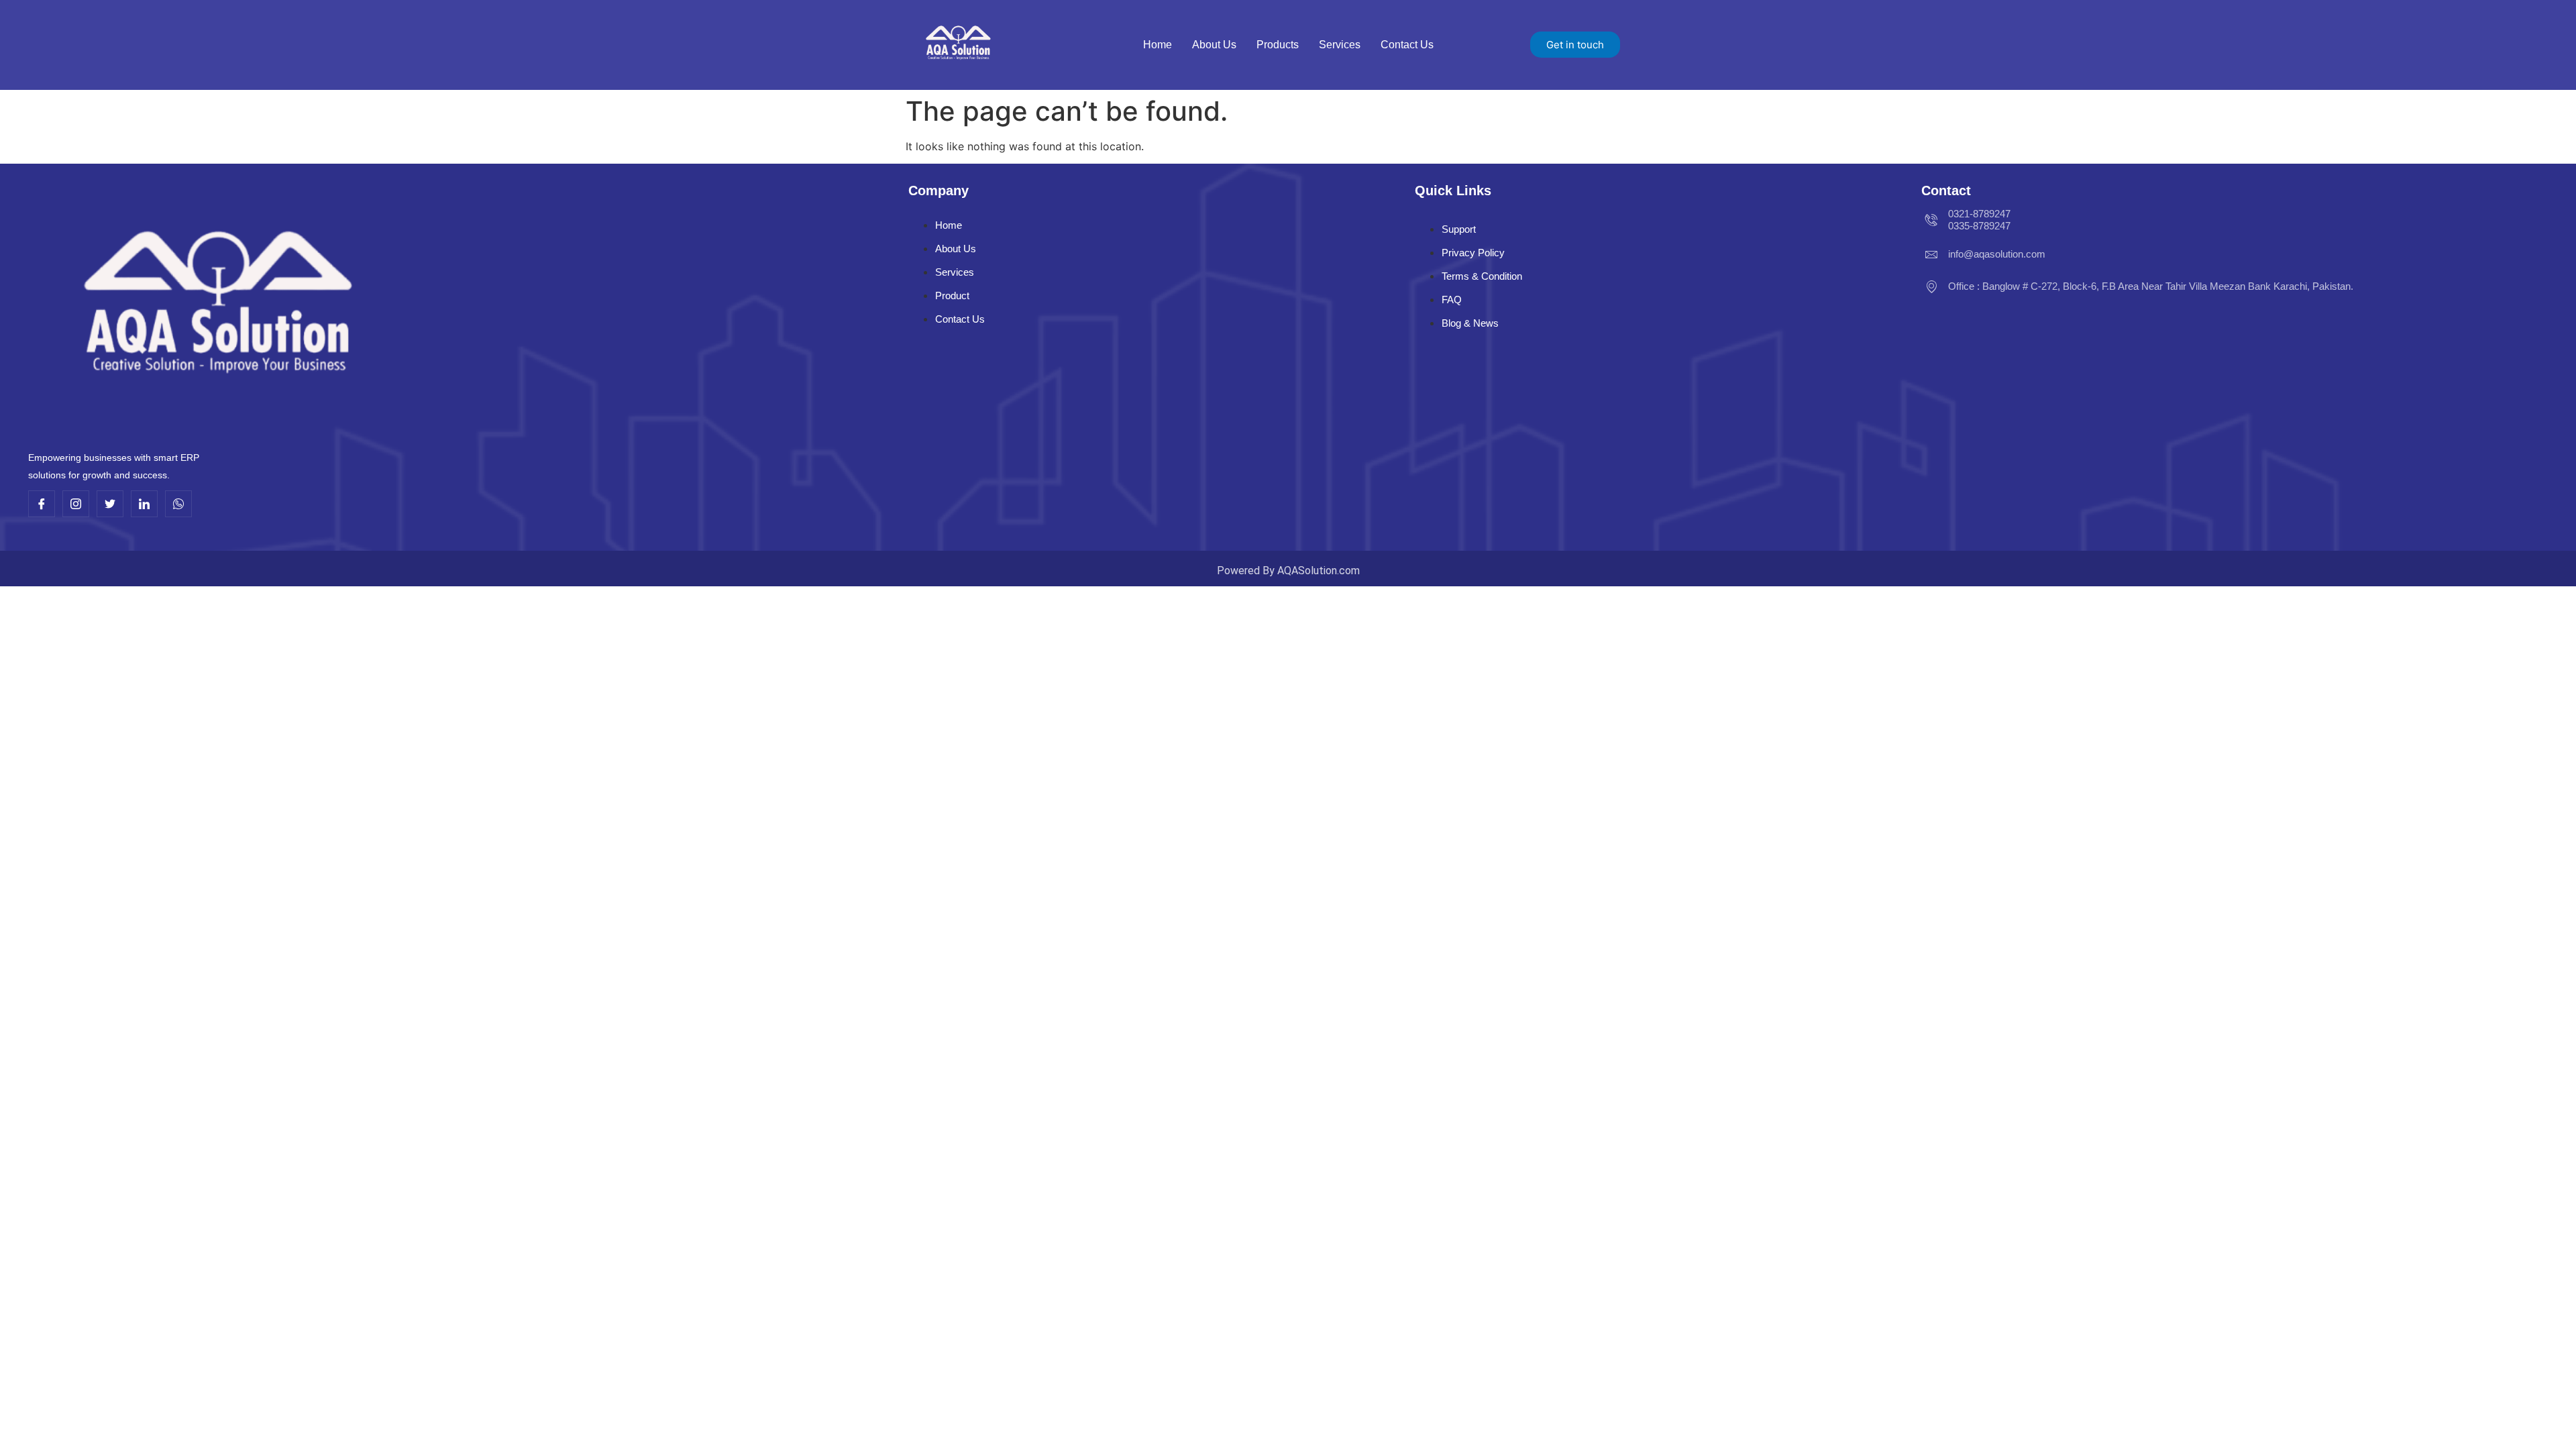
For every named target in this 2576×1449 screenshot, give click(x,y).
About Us (1214, 45)
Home (1158, 45)
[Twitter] (110, 504)
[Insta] (76, 504)
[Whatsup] (178, 504)
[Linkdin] (144, 504)
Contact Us (1407, 45)
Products (1278, 45)
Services (1340, 45)
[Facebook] (42, 504)
